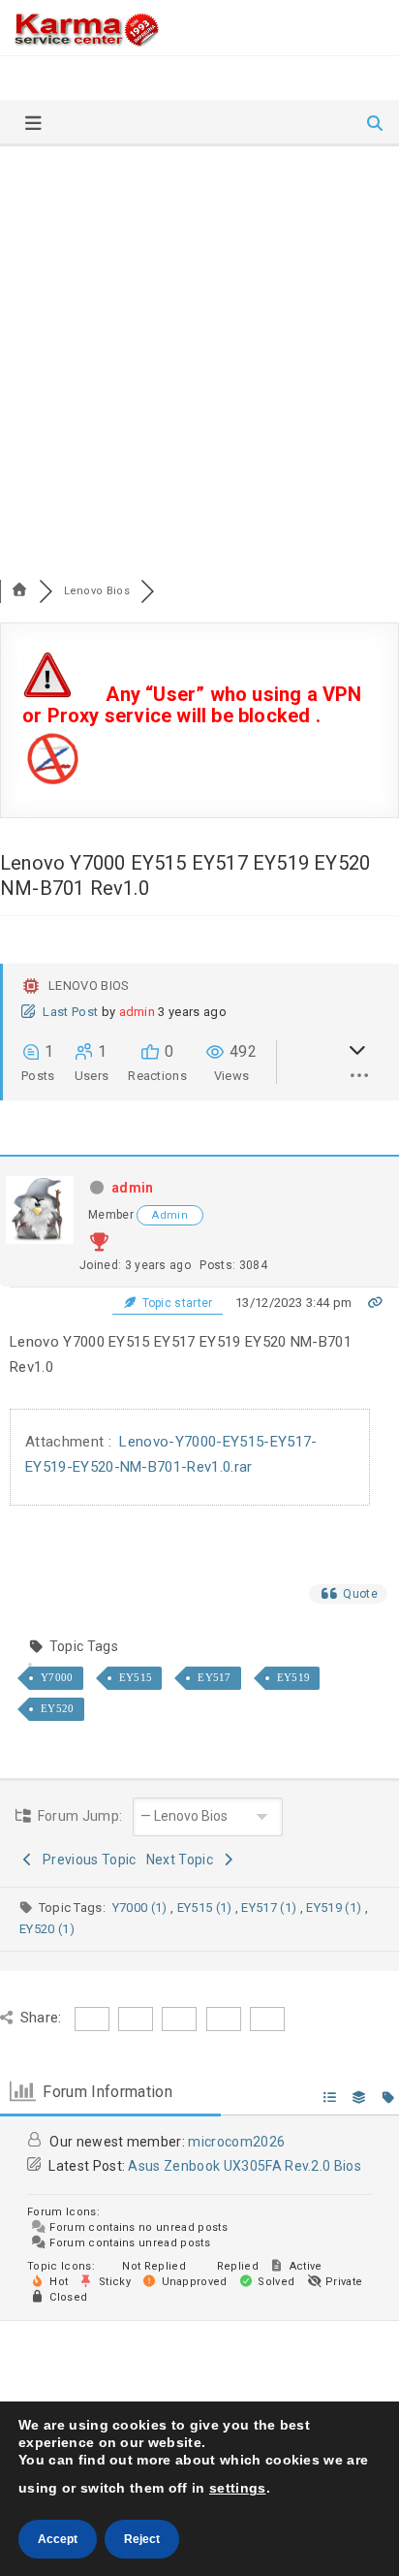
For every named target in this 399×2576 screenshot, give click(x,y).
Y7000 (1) (141, 1908)
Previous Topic (87, 1860)
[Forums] (19, 591)
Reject (142, 2539)
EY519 (294, 1677)
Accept (58, 2539)
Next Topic (183, 1860)
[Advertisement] (199, 356)
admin (138, 1012)
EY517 (215, 1677)
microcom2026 (236, 2142)
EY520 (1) (47, 1929)
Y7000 (57, 1677)
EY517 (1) (270, 1908)
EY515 (136, 1677)
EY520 (58, 1708)
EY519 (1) (335, 1908)
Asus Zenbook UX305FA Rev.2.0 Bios (245, 2166)
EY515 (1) (206, 1908)
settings (238, 2488)
